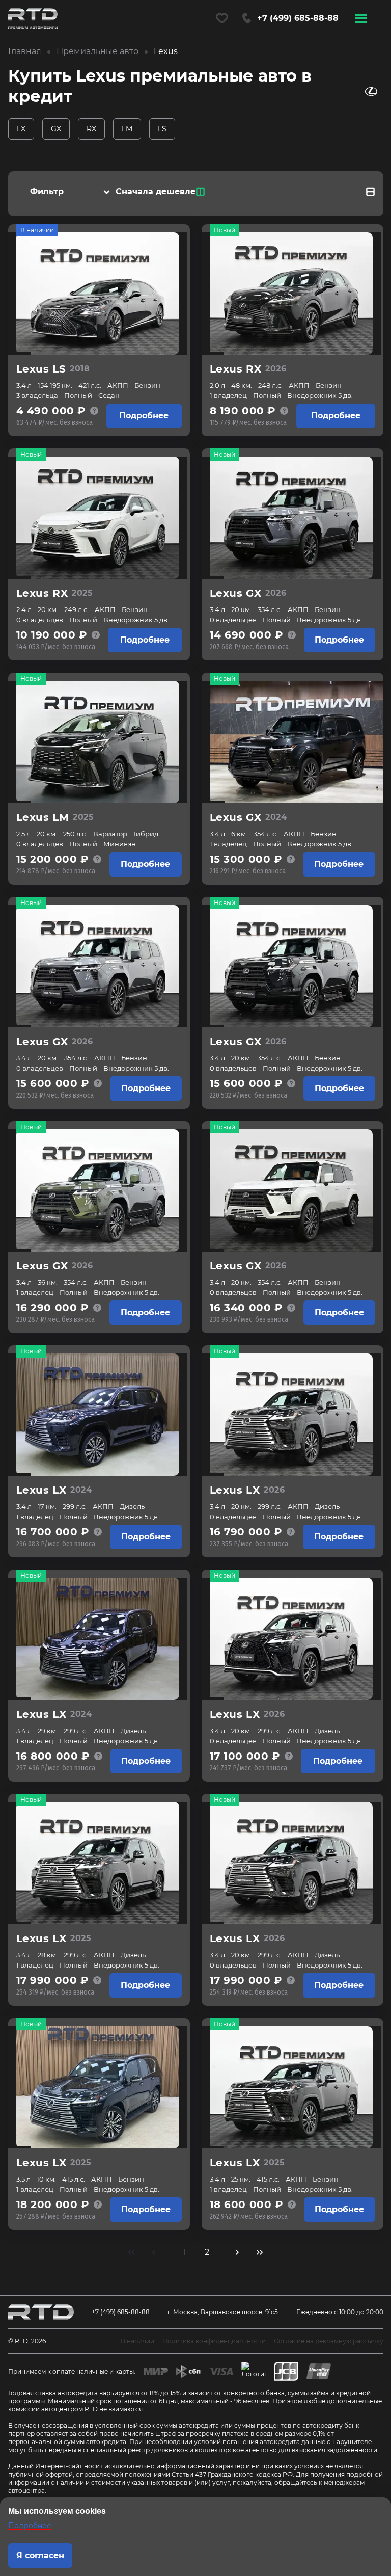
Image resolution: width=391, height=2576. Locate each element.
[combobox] (153, 192)
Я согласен (40, 2555)
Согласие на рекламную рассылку (329, 2341)
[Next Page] (237, 2252)
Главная (25, 51)
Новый (225, 230)
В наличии (37, 230)
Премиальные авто (97, 51)
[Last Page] (260, 2252)
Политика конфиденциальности (214, 2341)
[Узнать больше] (94, 411)
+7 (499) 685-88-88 (121, 2312)
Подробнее (144, 416)
